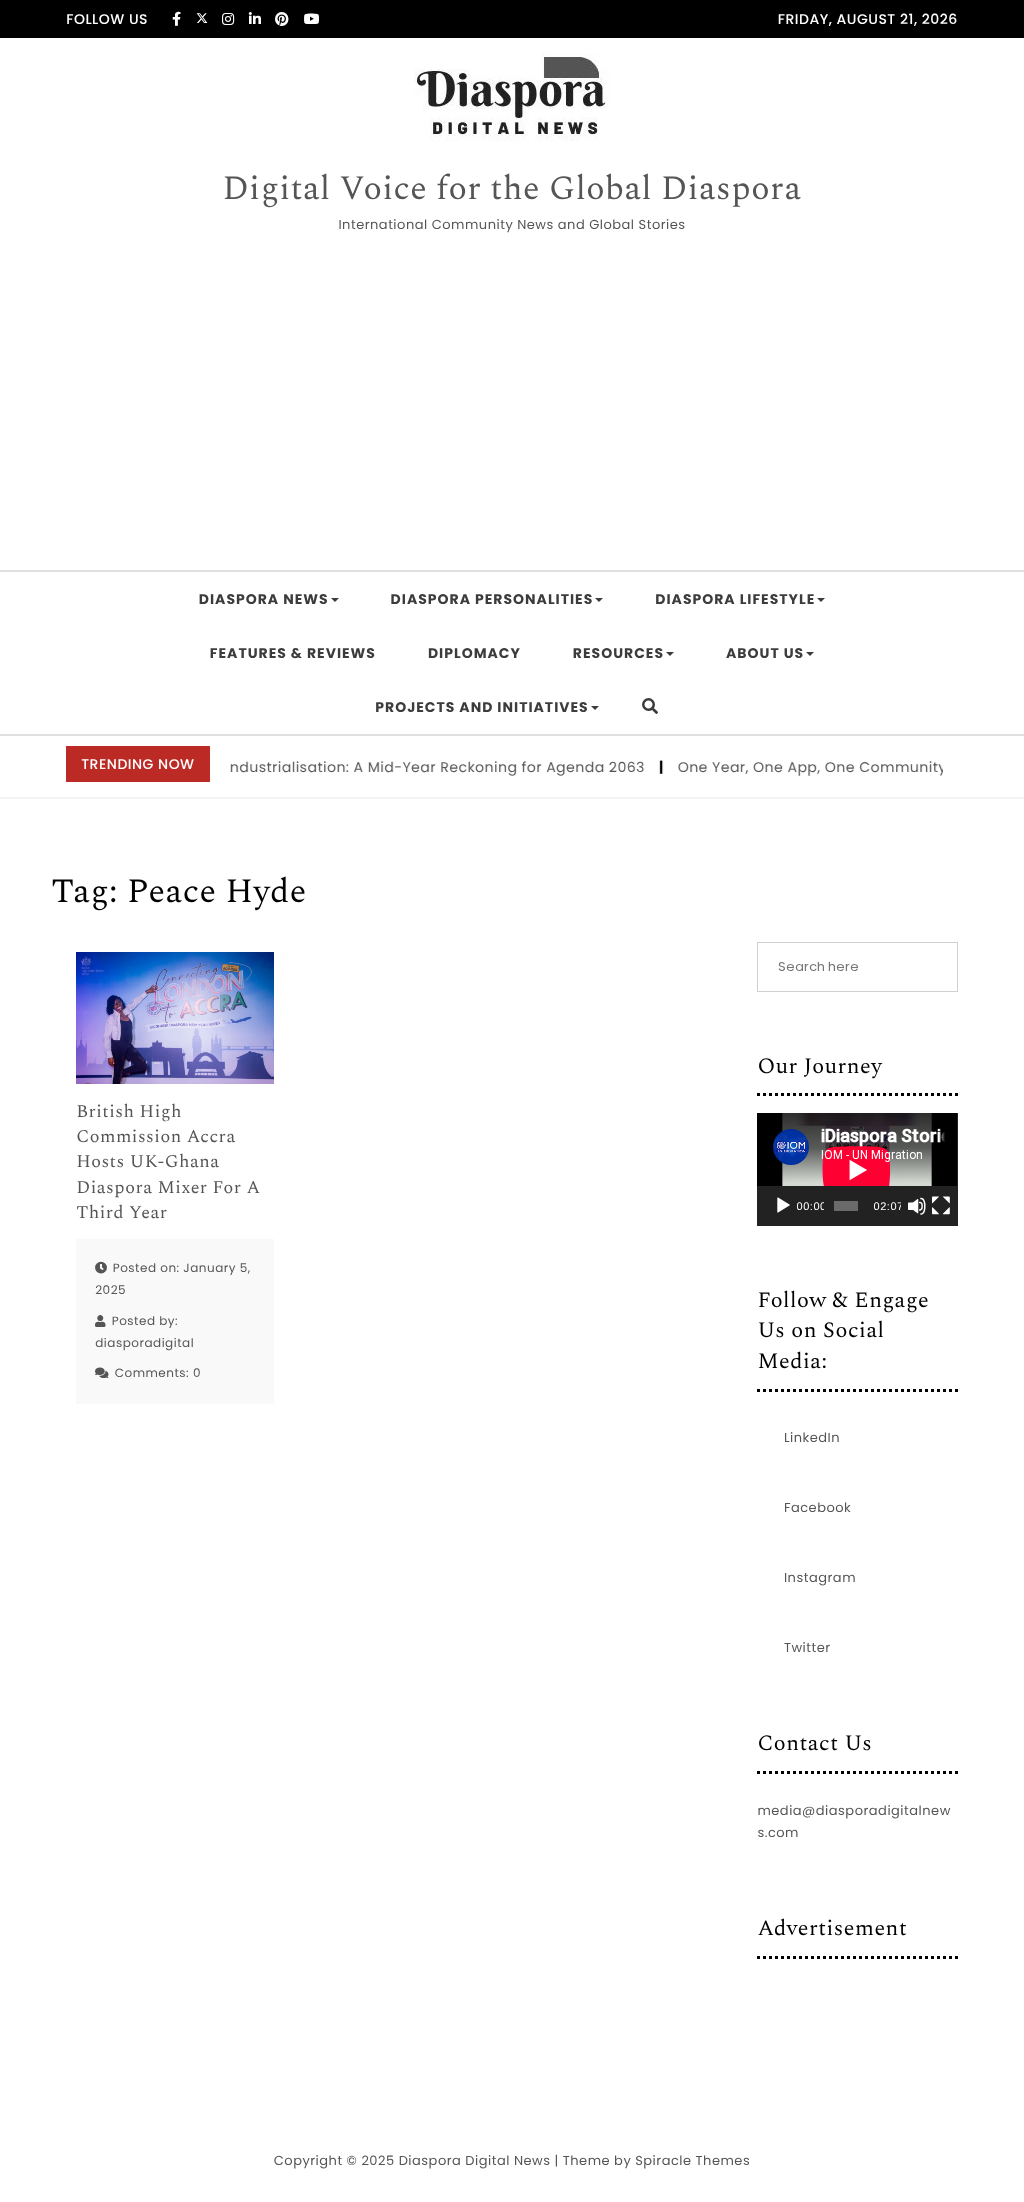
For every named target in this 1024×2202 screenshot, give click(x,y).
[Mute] (917, 1206)
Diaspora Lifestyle (735, 599)
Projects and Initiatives (481, 707)
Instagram (820, 1577)
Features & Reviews (293, 653)
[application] (857, 1169)
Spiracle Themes (692, 2160)
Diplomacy (474, 653)
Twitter (807, 1647)
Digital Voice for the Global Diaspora (511, 190)
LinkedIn (812, 1437)
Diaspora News (264, 599)
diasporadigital (144, 1343)
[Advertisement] (512, 405)
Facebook (817, 1507)
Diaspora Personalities (492, 599)
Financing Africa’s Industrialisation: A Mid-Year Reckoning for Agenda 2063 (355, 767)
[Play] (783, 1206)
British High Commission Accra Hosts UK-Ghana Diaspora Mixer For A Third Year (168, 1163)
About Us (765, 653)
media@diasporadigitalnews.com (853, 1821)
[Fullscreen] (941, 1206)
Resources (618, 653)
